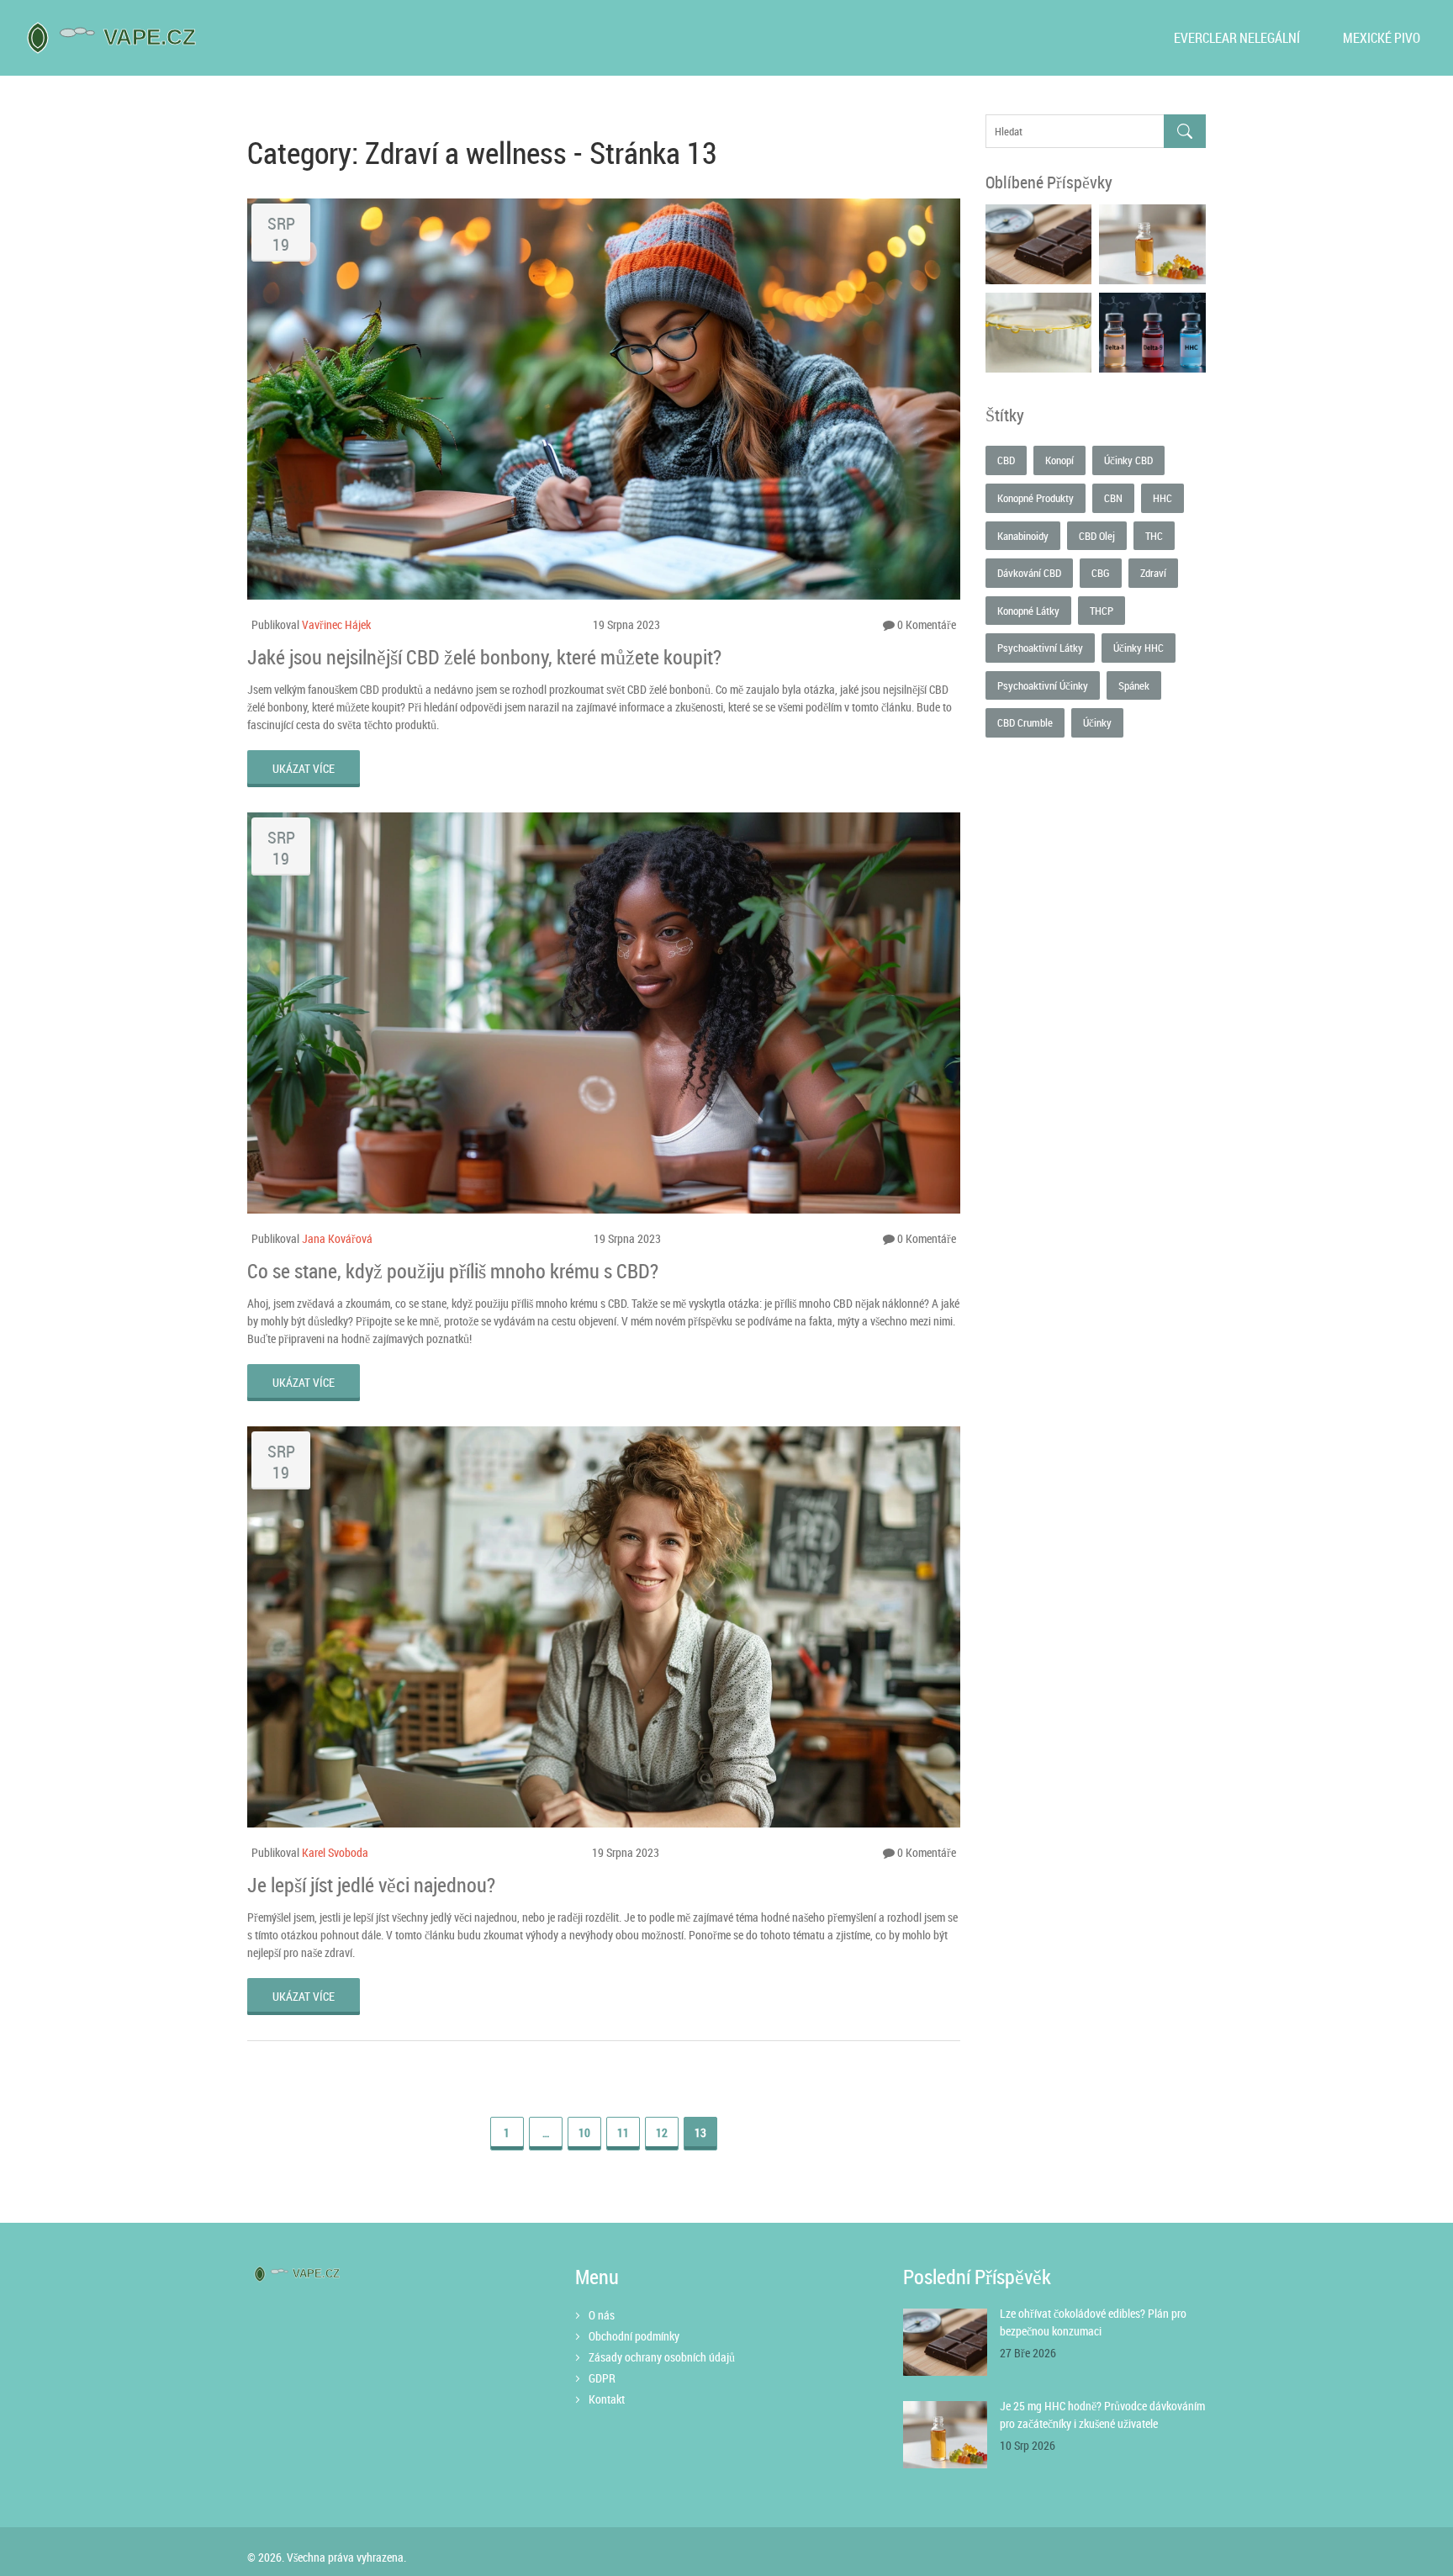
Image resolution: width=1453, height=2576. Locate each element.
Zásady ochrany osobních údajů (662, 2357)
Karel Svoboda (335, 1852)
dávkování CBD (1029, 573)
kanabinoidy (1023, 536)
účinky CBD (1128, 460)
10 (584, 2132)
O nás (602, 2315)
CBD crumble (1025, 722)
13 (700, 2132)
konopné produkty (1036, 498)
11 (623, 2132)
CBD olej (1097, 536)
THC (1154, 536)
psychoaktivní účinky (1043, 685)
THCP (1102, 611)
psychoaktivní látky (1040, 648)
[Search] (1185, 132)
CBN (1113, 498)
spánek (1134, 685)
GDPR (602, 2378)
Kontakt (607, 2399)
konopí (1059, 460)
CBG (1101, 573)
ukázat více (304, 768)
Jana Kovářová (337, 1238)
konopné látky (1028, 611)
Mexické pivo (1382, 38)
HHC (1162, 498)
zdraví (1153, 573)
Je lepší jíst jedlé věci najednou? (371, 1885)
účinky (1097, 722)
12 (662, 2132)
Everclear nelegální (1237, 38)
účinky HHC (1139, 648)
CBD (1006, 460)
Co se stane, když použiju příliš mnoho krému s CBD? (453, 1271)
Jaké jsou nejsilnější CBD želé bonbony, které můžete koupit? (484, 657)
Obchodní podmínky (634, 2336)
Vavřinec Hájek (336, 624)
